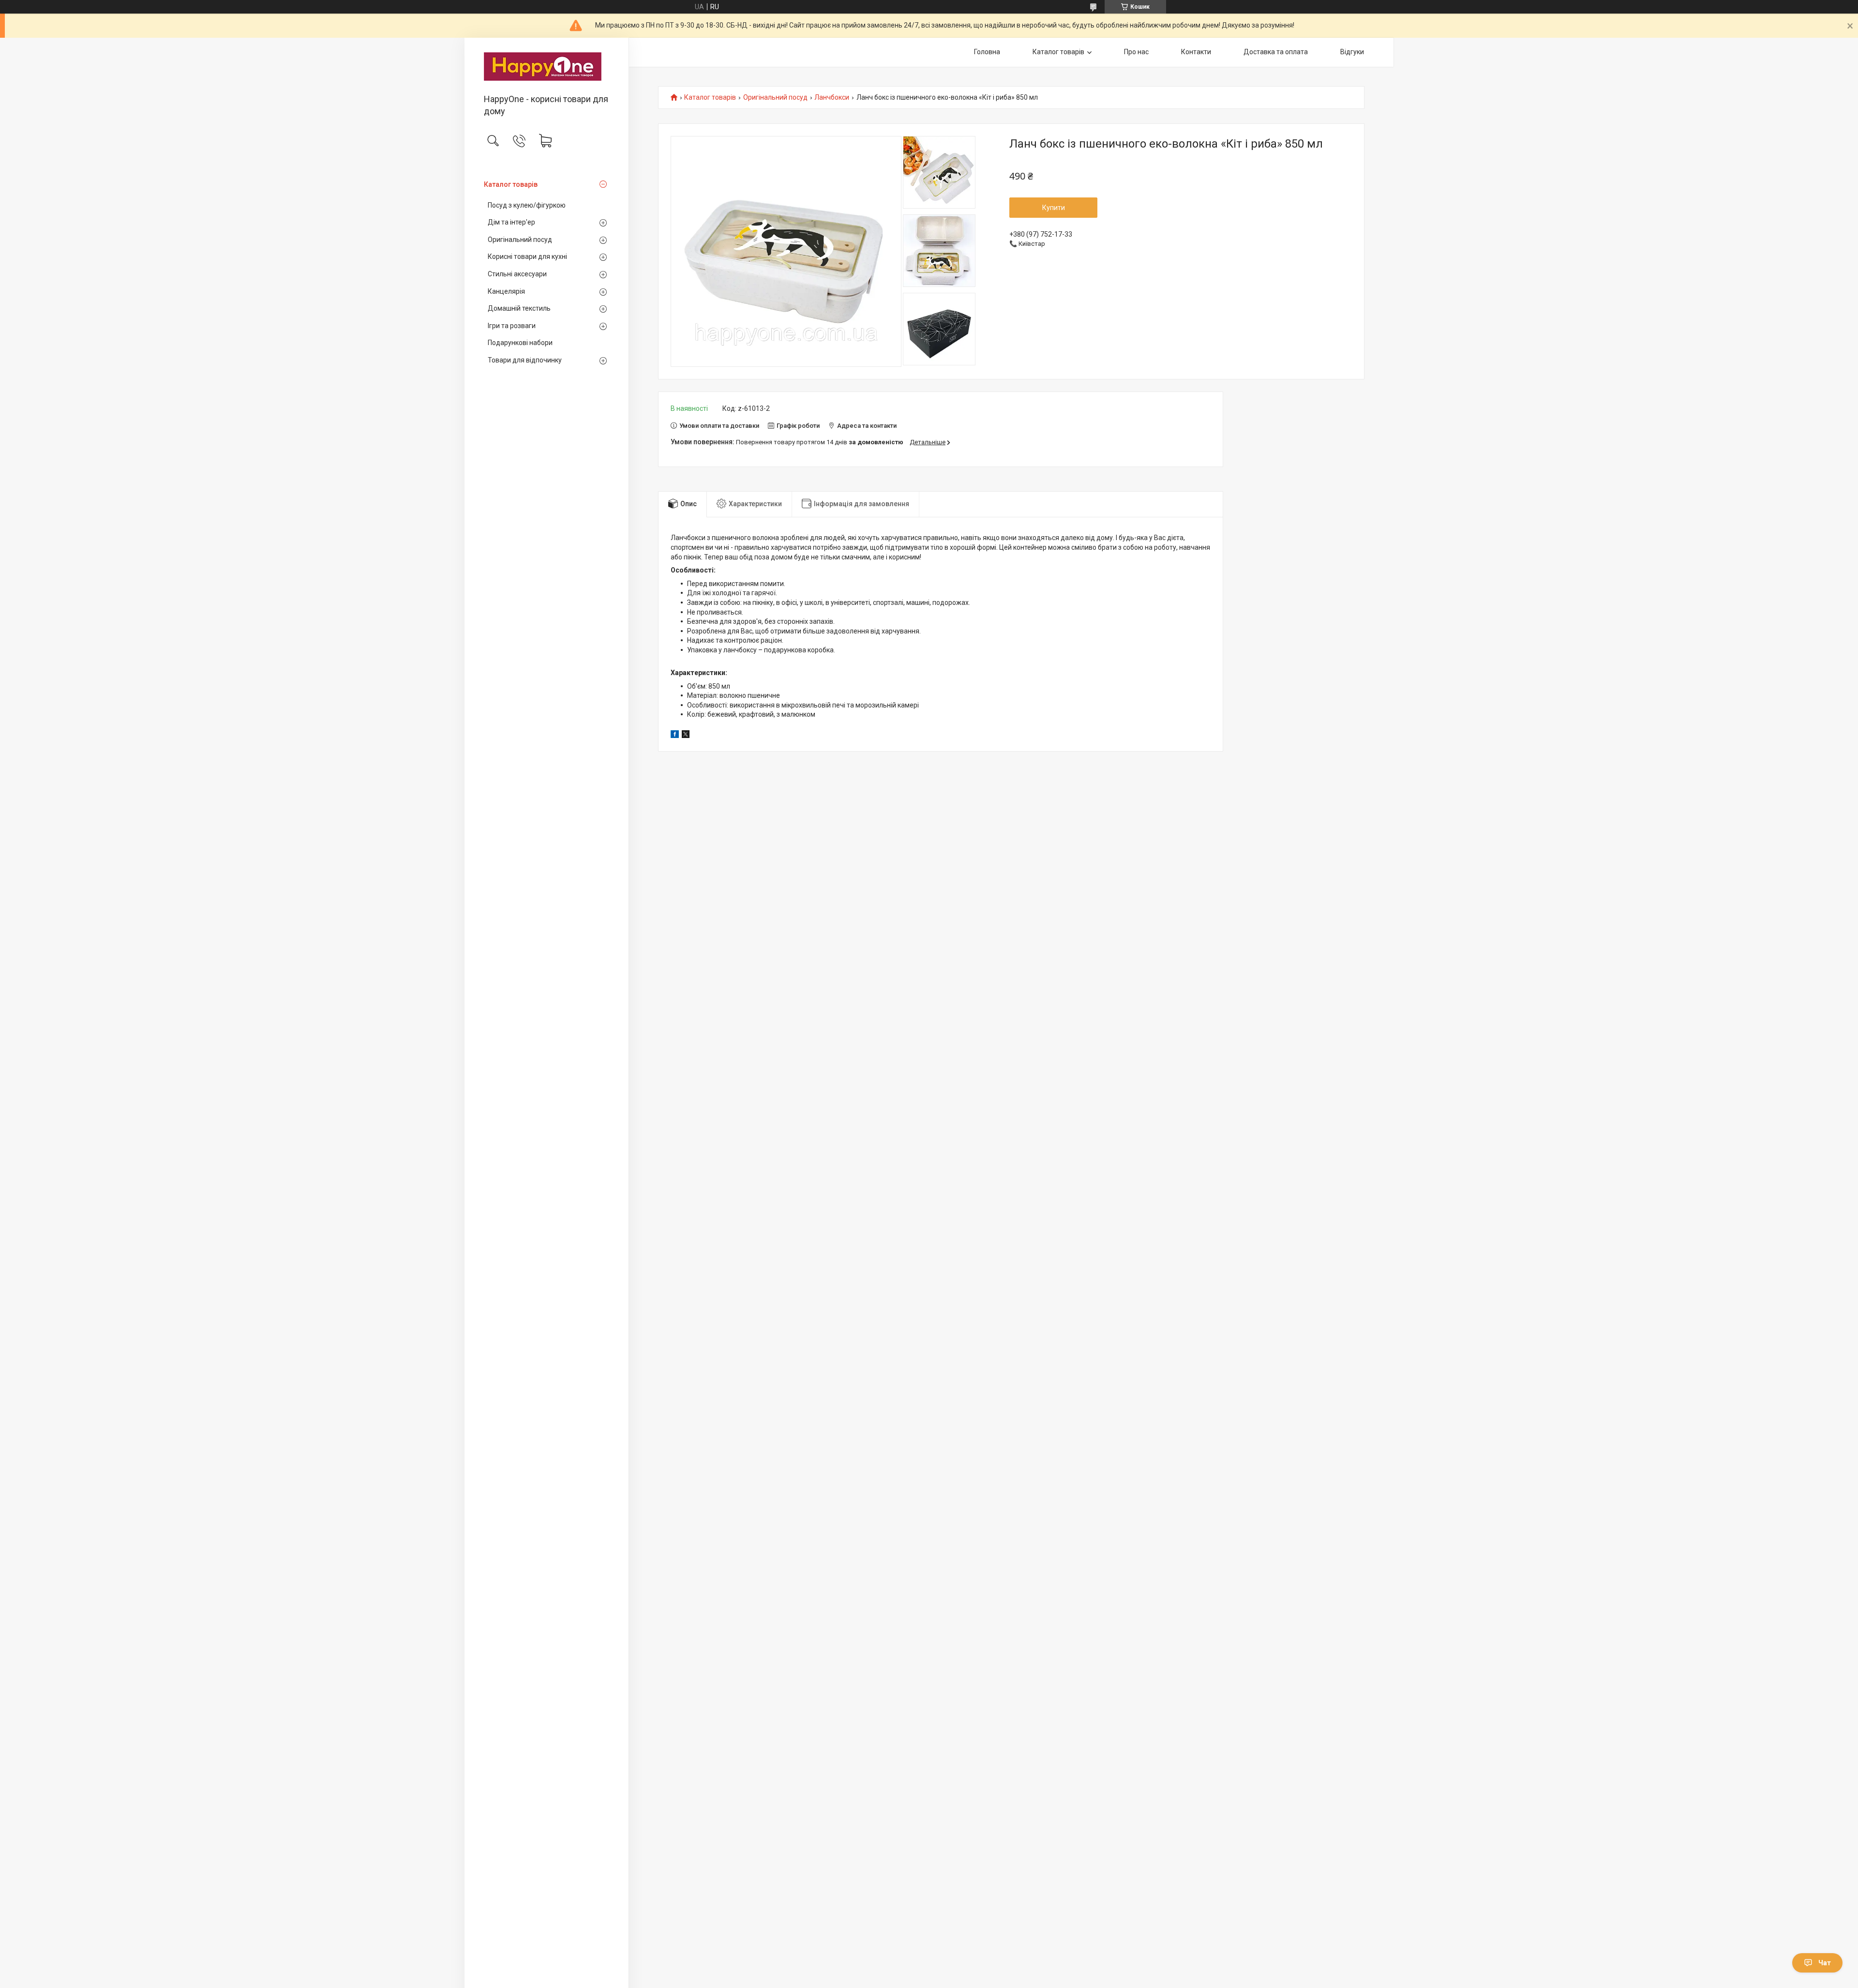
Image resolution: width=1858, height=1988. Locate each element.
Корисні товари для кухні (527, 256)
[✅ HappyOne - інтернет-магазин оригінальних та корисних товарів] (547, 67)
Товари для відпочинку (525, 360)
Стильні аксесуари (517, 274)
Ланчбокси (832, 98)
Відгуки (1352, 52)
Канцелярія (506, 291)
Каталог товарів (511, 184)
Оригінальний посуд (520, 240)
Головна (987, 52)
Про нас (1136, 52)
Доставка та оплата (1276, 52)
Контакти (1196, 52)
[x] (686, 736)
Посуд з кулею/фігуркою (527, 205)
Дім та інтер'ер (511, 222)
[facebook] (675, 736)
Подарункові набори (520, 343)
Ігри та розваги (512, 326)
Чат (1825, 1963)
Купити (1054, 208)
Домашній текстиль (519, 308)
